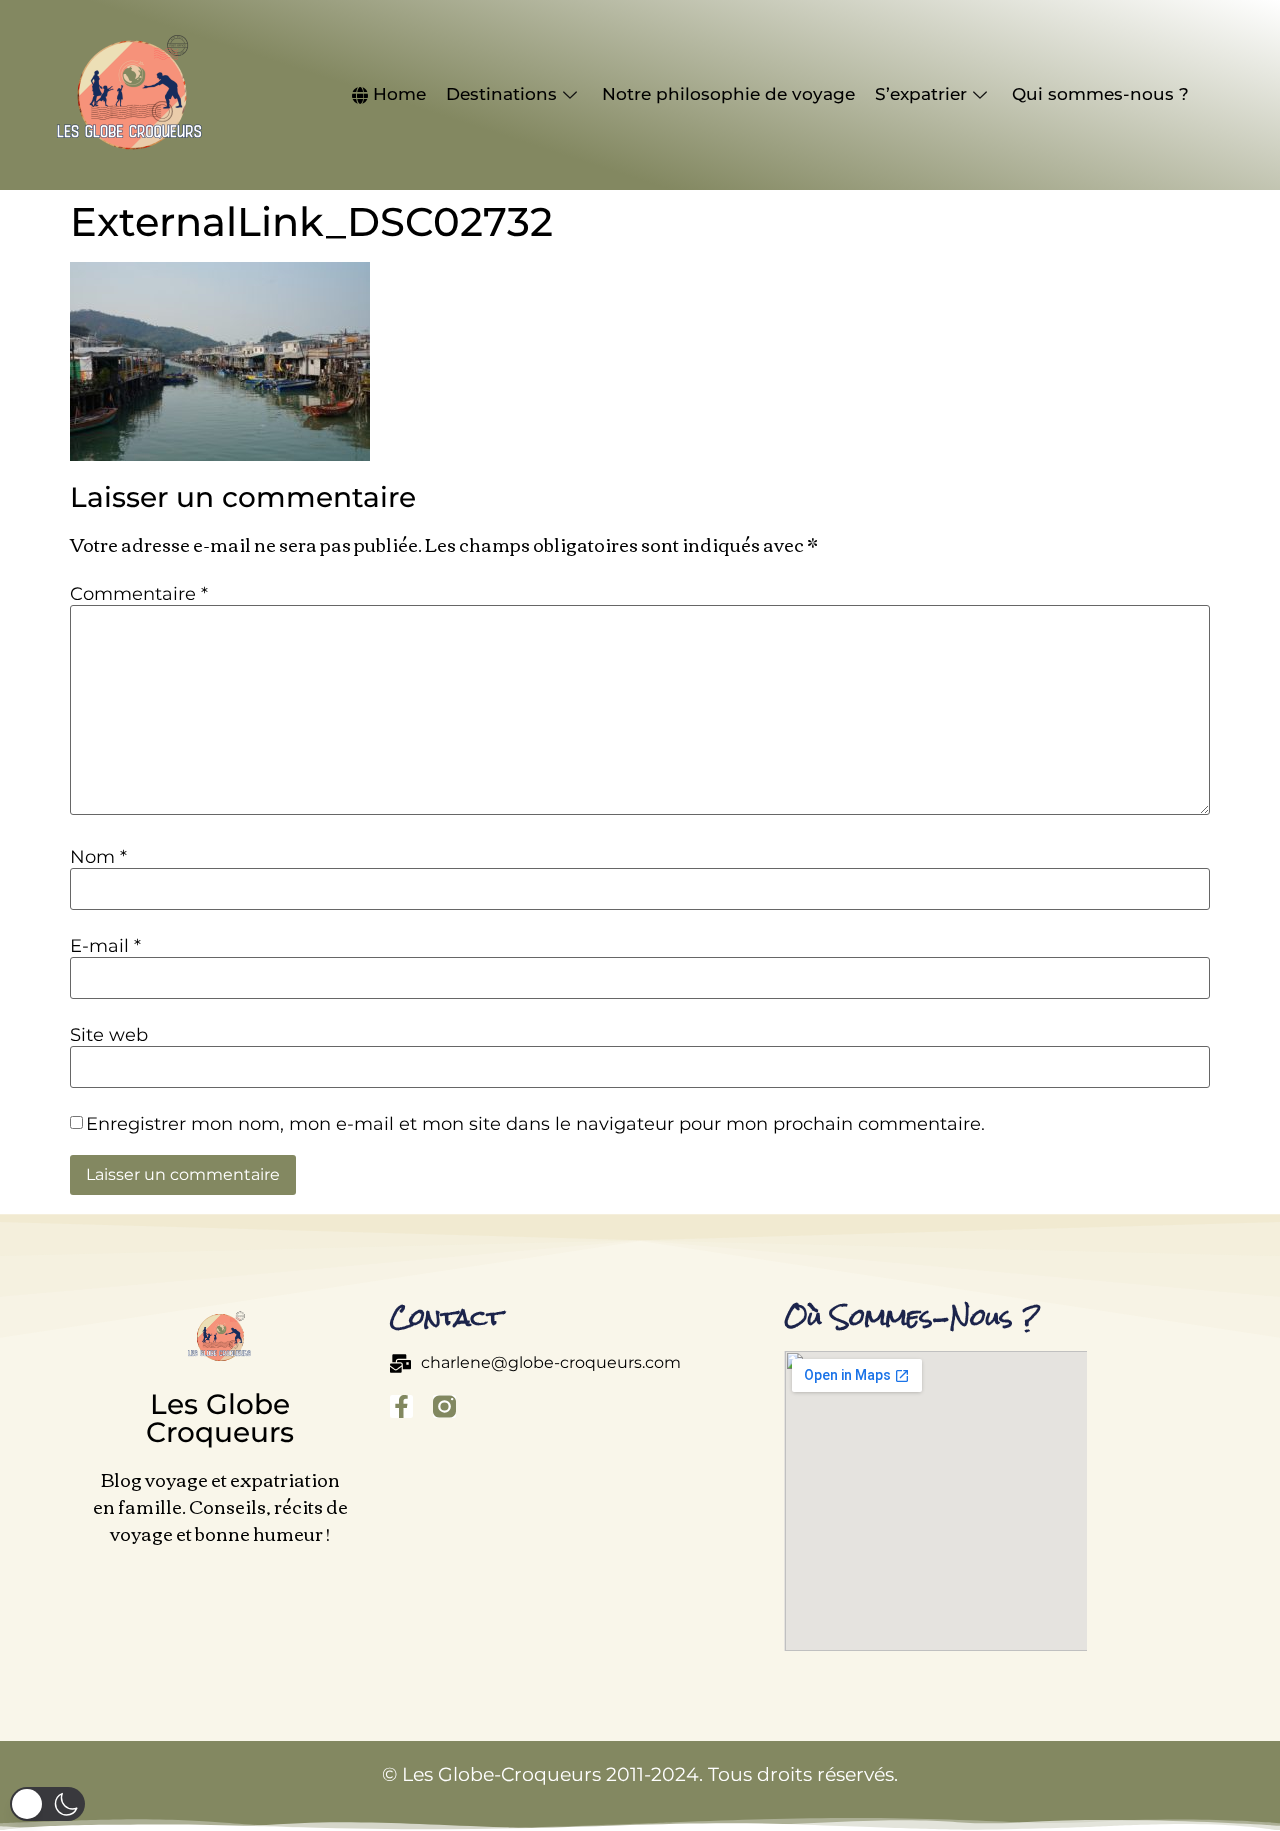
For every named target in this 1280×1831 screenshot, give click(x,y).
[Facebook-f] (401, 1406)
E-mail (105, 946)
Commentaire (139, 594)
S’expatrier (921, 94)
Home (399, 94)
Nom (98, 857)
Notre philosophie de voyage (728, 94)
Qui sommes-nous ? (1100, 94)
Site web (109, 1035)
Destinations (501, 94)
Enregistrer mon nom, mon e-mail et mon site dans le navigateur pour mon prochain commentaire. (535, 1124)
